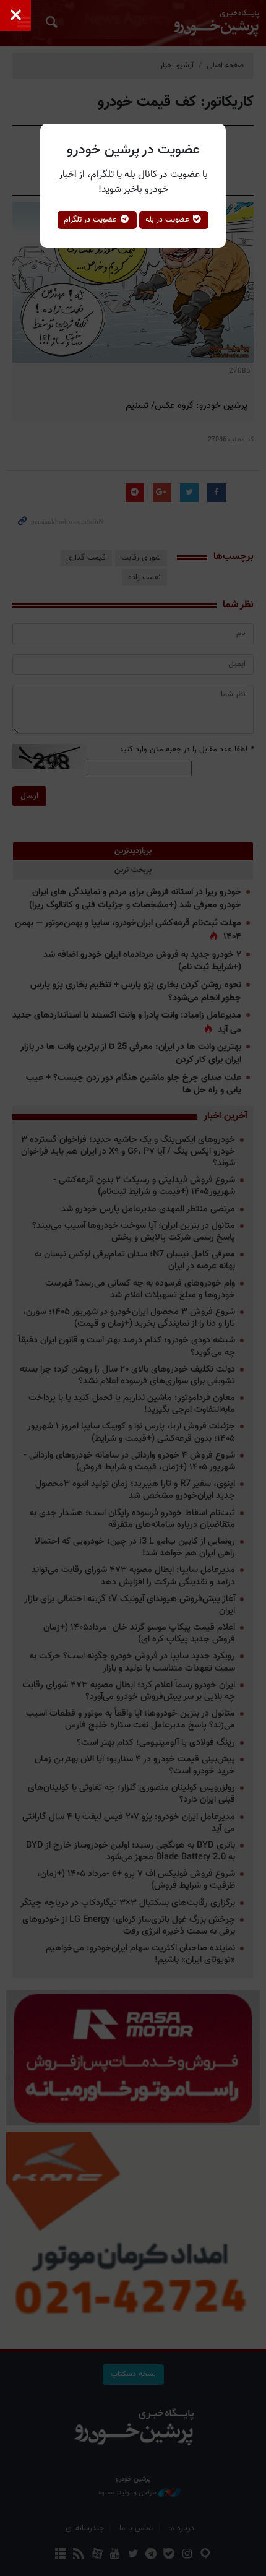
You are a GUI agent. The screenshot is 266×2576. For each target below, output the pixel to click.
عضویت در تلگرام (92, 220)
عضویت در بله (169, 220)
